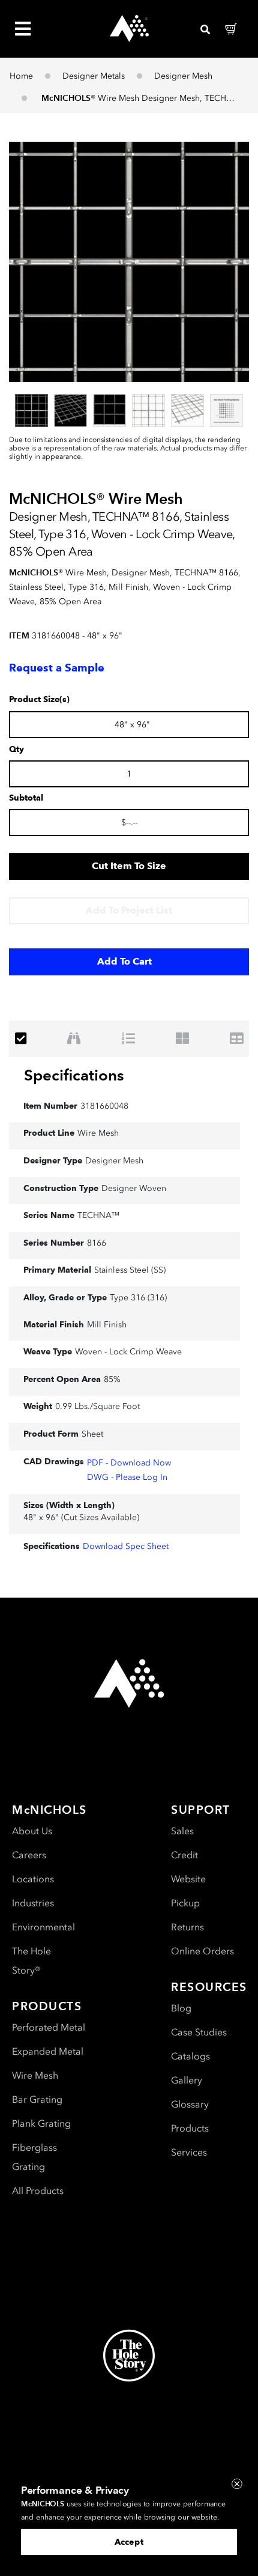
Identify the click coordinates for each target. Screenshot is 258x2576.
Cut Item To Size (129, 866)
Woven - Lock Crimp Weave (128, 1352)
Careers (29, 1855)
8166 (97, 1243)
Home (21, 76)
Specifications (74, 1075)
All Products (38, 2191)
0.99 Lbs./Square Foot (97, 1406)
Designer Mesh (183, 76)
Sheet (92, 1434)
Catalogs (190, 2056)
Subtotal (26, 798)
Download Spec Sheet (126, 1546)
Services (189, 2152)
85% (112, 1379)
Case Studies (199, 2032)
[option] (31, 411)
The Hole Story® (31, 1961)
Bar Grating (37, 2099)
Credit (184, 1855)
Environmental (43, 1927)
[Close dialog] (237, 2484)
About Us (32, 1831)
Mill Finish (107, 1325)
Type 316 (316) (138, 1298)
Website (188, 1879)
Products (190, 2128)
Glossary (190, 2104)
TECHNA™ (98, 1215)
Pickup (185, 1903)
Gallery (187, 2080)
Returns (187, 1927)
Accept (129, 2542)
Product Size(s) (39, 700)
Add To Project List (129, 910)
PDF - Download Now (129, 1463)
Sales (182, 1831)
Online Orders (202, 1951)
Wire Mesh (98, 1133)
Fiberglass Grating (34, 2157)
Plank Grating (41, 2123)
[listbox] (129, 410)
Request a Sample (57, 668)
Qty (16, 750)
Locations (33, 1879)
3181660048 (104, 1106)
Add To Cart (124, 961)
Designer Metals (94, 76)
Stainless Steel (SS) (130, 1270)
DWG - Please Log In (127, 1477)
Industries (33, 1903)
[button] (129, 262)
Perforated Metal (49, 2027)
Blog (181, 2008)
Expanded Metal (48, 2051)
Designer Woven (134, 1188)
